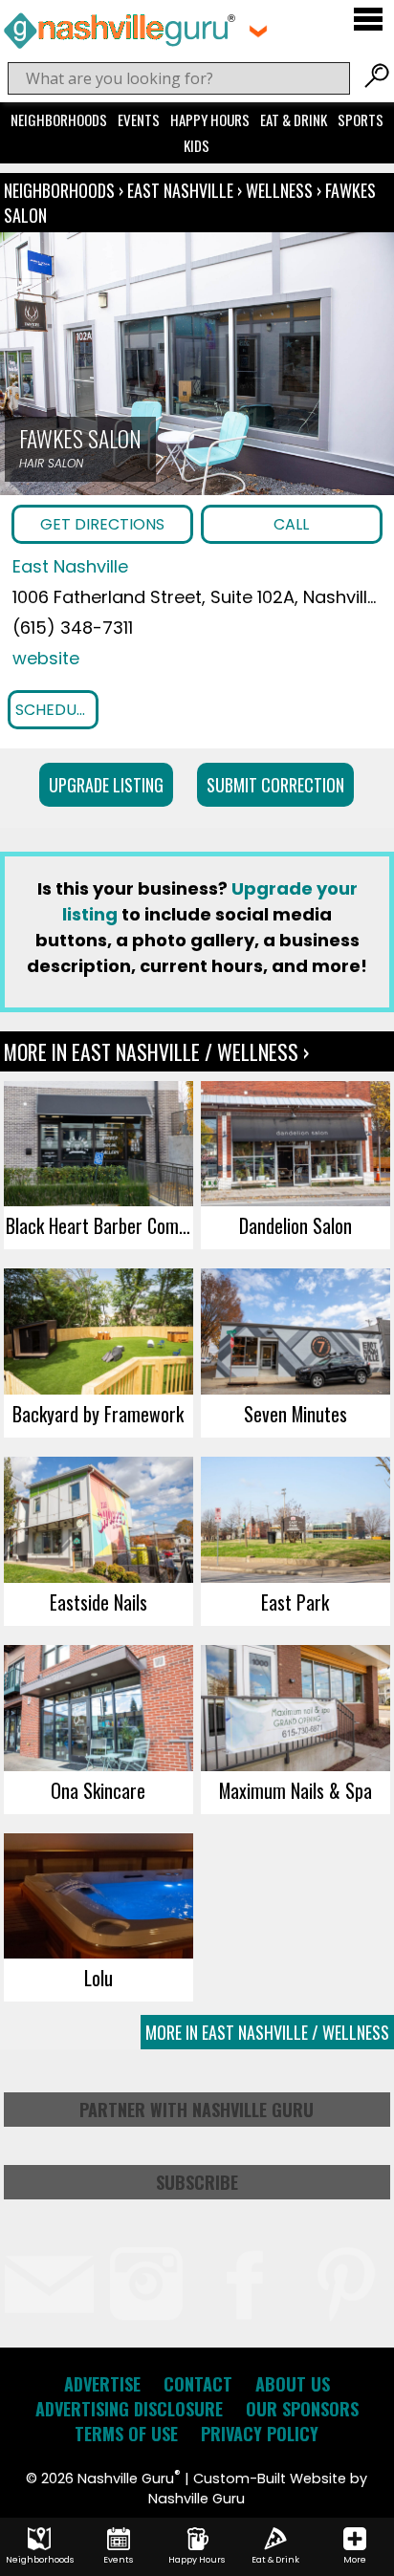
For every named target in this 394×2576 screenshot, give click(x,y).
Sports (361, 119)
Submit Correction (275, 785)
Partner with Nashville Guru (197, 2110)
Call (291, 524)
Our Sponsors (302, 2409)
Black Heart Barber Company (99, 1225)
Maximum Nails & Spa (295, 1790)
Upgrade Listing (106, 785)
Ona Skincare (98, 1790)
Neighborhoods (59, 119)
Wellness (279, 190)
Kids (197, 145)
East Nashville (182, 190)
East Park (295, 1602)
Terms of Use (126, 2434)
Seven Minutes (295, 1414)
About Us (293, 2384)
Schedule (54, 710)
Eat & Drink (294, 119)
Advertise (102, 2384)
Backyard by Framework (98, 1414)
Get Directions (102, 524)
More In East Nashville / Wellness (267, 2032)
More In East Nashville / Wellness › (156, 1051)
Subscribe (197, 2182)
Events (139, 119)
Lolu (98, 1978)
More (355, 2560)
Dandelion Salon (295, 1225)
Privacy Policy (260, 2434)
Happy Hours (210, 119)
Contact (198, 2384)
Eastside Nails (98, 1602)
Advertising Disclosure (129, 2409)
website (46, 658)
